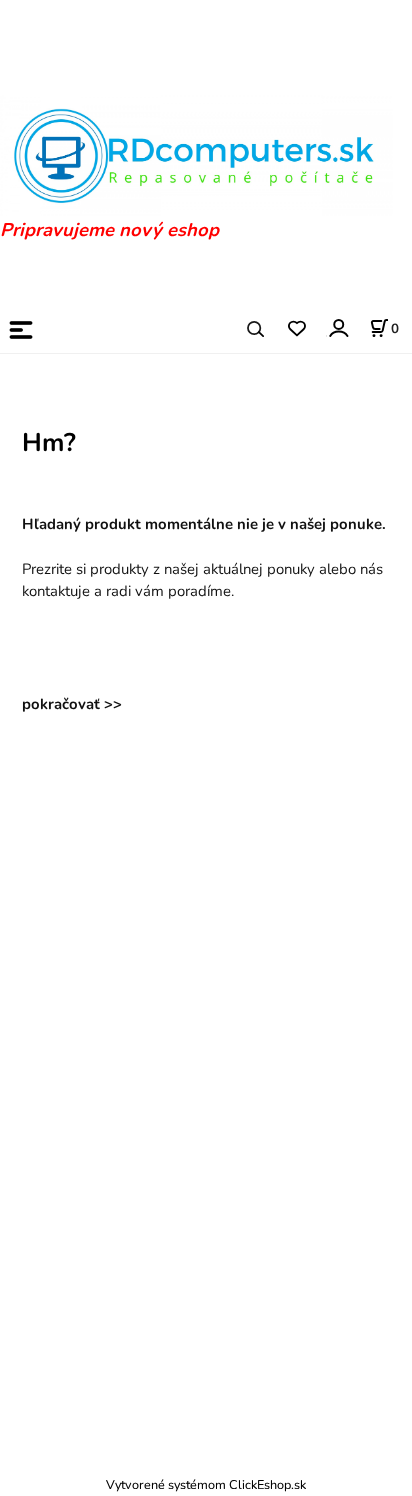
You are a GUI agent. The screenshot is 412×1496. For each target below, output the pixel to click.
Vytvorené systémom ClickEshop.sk (206, 1484)
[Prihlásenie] (337, 328)
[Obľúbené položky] (296, 329)
